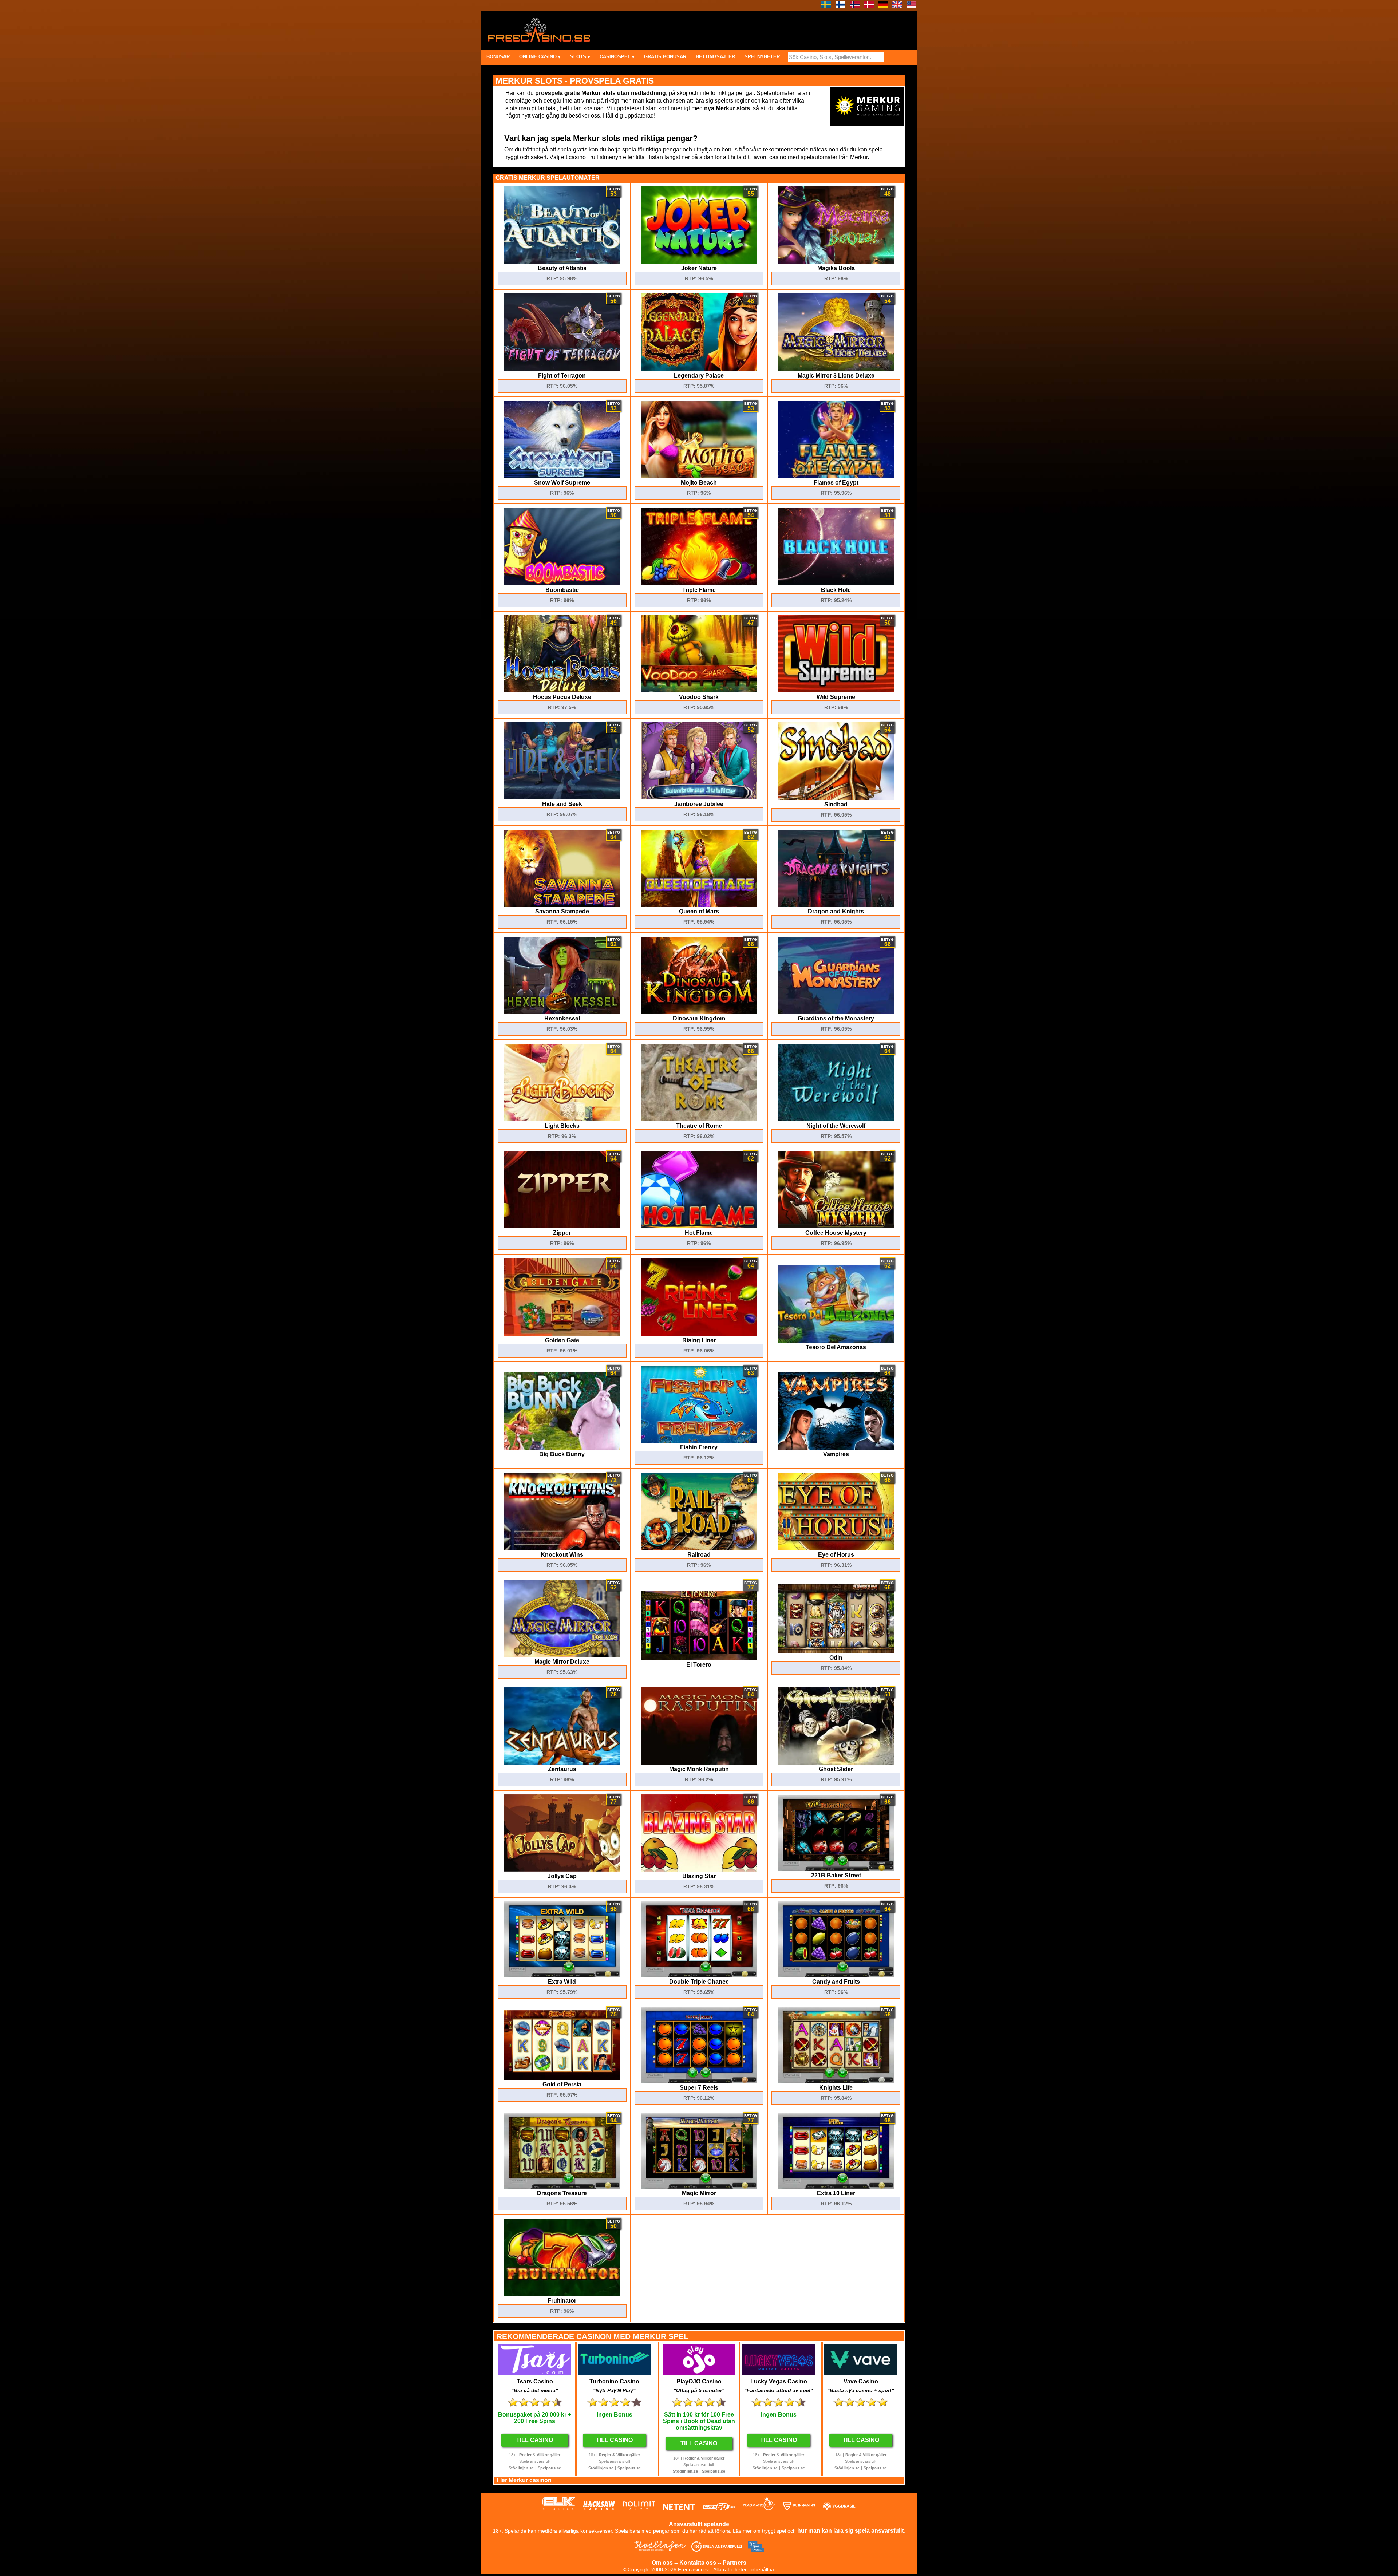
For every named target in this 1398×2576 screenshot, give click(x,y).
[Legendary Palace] (699, 369)
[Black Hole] (836, 583)
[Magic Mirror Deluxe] (562, 1655)
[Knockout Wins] (562, 1548)
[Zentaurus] (562, 1763)
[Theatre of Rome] (699, 1119)
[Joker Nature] (699, 262)
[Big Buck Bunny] (562, 1448)
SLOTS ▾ (580, 57)
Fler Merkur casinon (524, 2480)
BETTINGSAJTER (715, 57)
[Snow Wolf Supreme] (562, 476)
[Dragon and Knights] (836, 905)
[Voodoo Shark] (699, 690)
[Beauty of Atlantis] (562, 262)
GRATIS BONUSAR (665, 57)
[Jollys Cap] (562, 1870)
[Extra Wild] (562, 1975)
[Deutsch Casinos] (883, 6)
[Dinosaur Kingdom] (699, 1012)
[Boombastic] (562, 583)
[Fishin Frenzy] (699, 1441)
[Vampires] (836, 1448)
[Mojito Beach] (699, 476)
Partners (734, 2563)
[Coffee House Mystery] (836, 1226)
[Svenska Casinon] (826, 6)
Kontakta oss (698, 2563)
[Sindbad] (836, 798)
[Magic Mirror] (699, 2187)
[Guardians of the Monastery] (836, 1012)
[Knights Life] (836, 2081)
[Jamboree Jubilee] (699, 797)
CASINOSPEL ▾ (617, 57)
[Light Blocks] (562, 1119)
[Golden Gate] (562, 1334)
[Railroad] (699, 1548)
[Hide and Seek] (562, 797)
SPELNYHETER (762, 57)
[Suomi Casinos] (840, 6)
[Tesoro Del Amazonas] (836, 1341)
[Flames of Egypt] (836, 476)
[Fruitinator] (562, 2294)
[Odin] (836, 1651)
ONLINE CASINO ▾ (540, 57)
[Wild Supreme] (836, 690)
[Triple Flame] (699, 583)
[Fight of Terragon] (562, 369)
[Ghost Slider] (836, 1763)
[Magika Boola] (836, 262)
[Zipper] (562, 1226)
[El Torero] (699, 1658)
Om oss (662, 2563)
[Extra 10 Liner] (836, 2187)
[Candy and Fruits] (836, 1975)
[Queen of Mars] (699, 905)
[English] (897, 6)
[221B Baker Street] (836, 1869)
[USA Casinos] (911, 6)
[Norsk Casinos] (855, 6)
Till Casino (535, 2440)
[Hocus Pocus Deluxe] (562, 690)
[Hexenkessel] (562, 1012)
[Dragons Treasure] (562, 2187)
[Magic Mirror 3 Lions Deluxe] (836, 369)
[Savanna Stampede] (562, 905)
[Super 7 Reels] (699, 2081)
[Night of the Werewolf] (836, 1119)
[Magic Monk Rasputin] (699, 1763)
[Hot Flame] (699, 1226)
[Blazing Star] (699, 1870)
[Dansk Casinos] (869, 6)
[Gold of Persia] (562, 2078)
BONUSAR (498, 57)
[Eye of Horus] (836, 1548)
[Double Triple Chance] (699, 1975)
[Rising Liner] (699, 1334)
